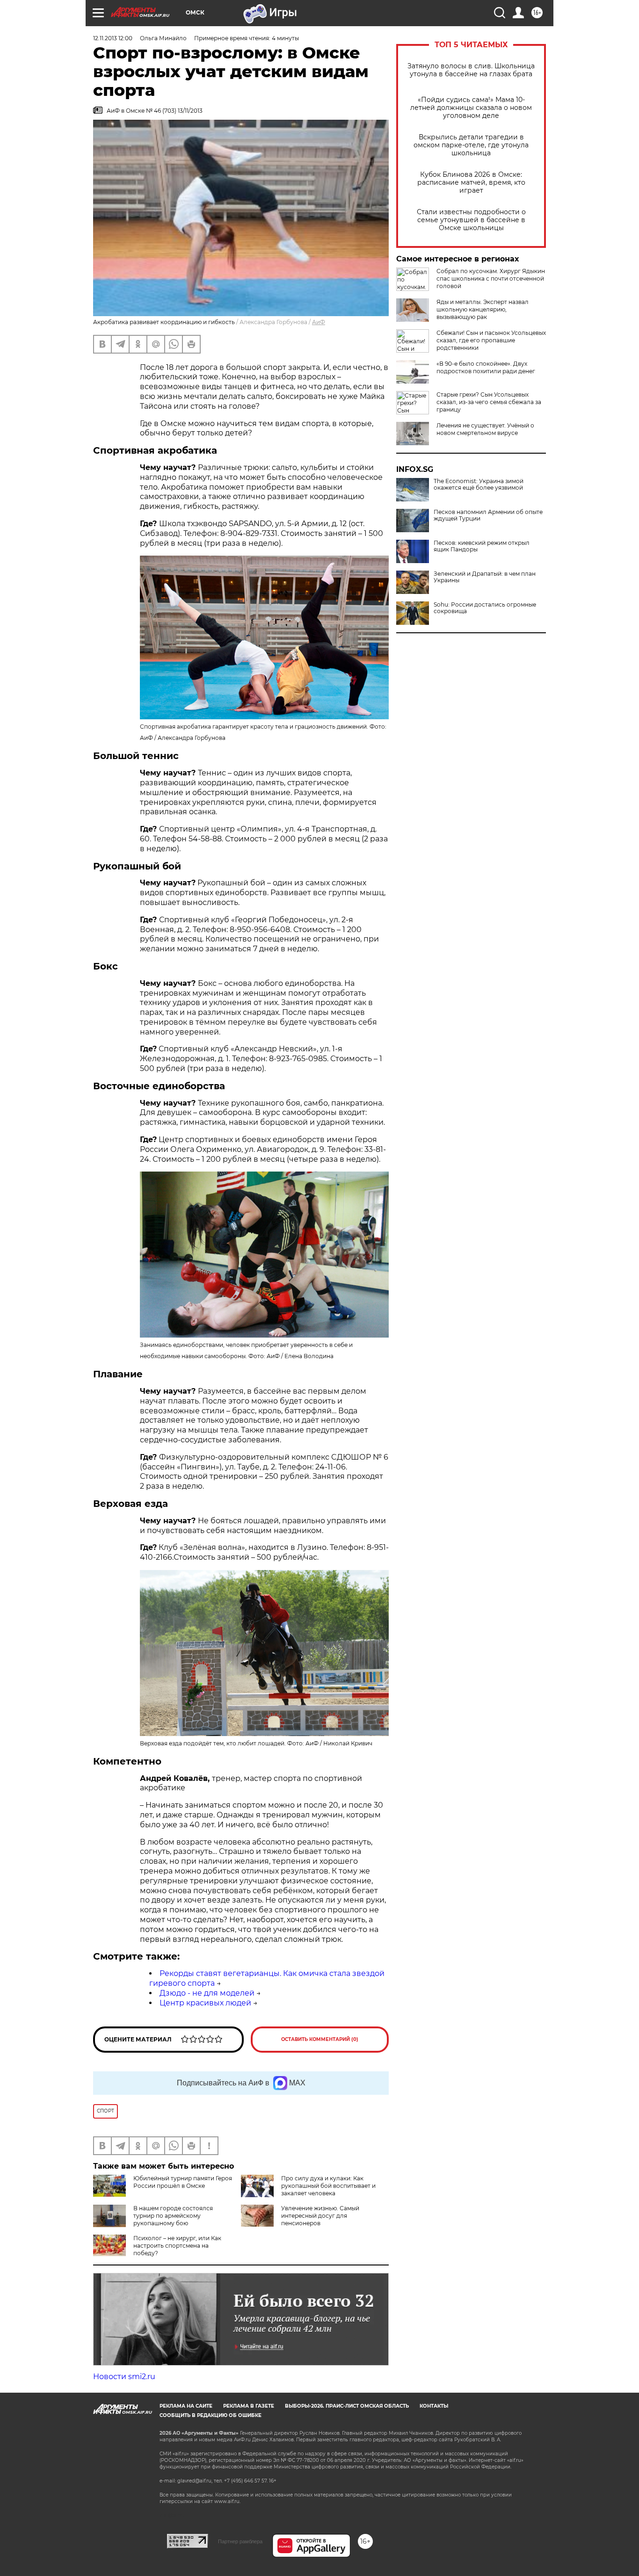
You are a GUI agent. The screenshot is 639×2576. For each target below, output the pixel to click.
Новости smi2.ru (124, 2377)
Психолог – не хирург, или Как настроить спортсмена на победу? (177, 2246)
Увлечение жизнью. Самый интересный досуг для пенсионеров (320, 2216)
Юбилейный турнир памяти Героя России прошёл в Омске (183, 2182)
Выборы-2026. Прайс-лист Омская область (347, 2406)
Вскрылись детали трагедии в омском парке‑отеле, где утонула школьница (471, 145)
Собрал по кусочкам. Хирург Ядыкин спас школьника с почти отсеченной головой (491, 279)
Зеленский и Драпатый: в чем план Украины (485, 577)
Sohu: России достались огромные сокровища (485, 608)
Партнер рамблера (240, 2541)
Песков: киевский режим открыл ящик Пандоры (482, 546)
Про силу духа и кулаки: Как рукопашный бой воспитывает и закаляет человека (328, 2186)
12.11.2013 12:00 (113, 38)
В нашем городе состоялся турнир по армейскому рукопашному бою (173, 2216)
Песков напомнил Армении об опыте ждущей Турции (488, 515)
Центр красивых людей (205, 2003)
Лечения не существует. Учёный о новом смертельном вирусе (485, 429)
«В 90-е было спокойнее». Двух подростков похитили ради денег (486, 367)
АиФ (319, 322)
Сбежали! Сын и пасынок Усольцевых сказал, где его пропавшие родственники (491, 340)
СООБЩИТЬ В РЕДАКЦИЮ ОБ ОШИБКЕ (211, 2415)
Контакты (434, 2406)
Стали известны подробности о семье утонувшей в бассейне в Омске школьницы (471, 220)
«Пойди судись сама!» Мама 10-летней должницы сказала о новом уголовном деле (471, 108)
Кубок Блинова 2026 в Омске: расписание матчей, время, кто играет (471, 183)
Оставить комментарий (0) (320, 2039)
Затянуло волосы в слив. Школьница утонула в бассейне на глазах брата (471, 70)
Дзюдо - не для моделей (207, 1993)
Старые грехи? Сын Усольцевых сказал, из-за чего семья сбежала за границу (489, 402)
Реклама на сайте (186, 2406)
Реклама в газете (249, 2406)
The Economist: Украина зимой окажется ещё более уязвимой (479, 485)
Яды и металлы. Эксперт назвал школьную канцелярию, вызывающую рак (483, 309)
